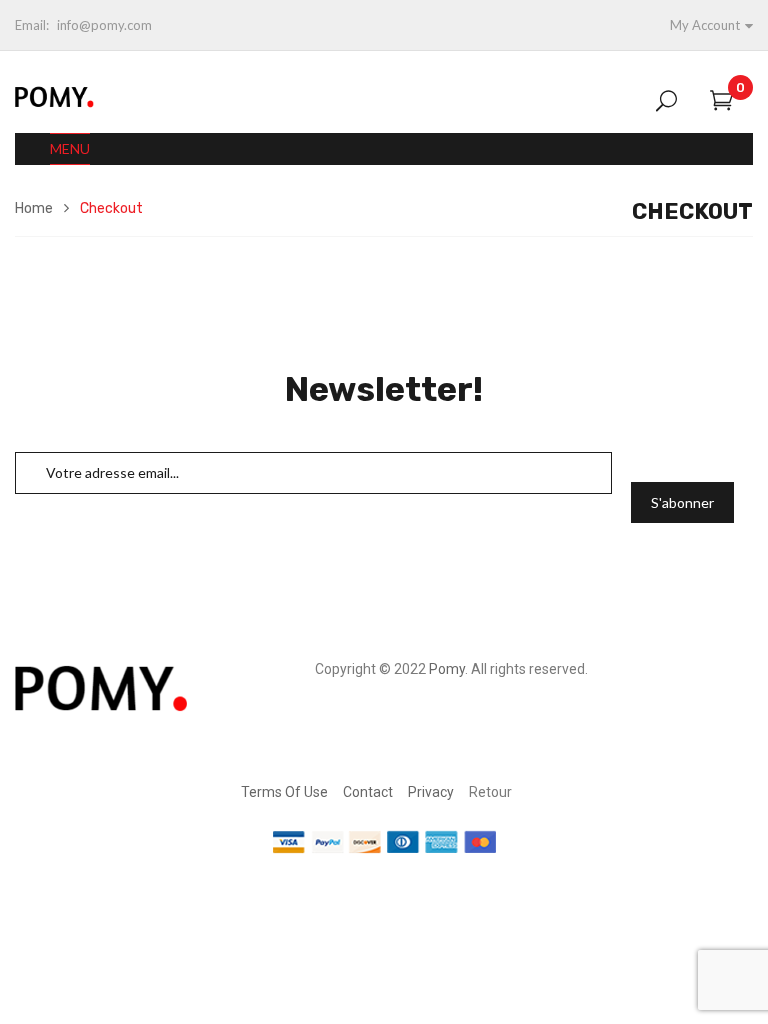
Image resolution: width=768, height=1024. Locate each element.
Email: (32, 25)
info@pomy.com (104, 25)
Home (34, 208)
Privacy (431, 792)
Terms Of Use (284, 792)
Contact (368, 792)
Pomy (447, 669)
